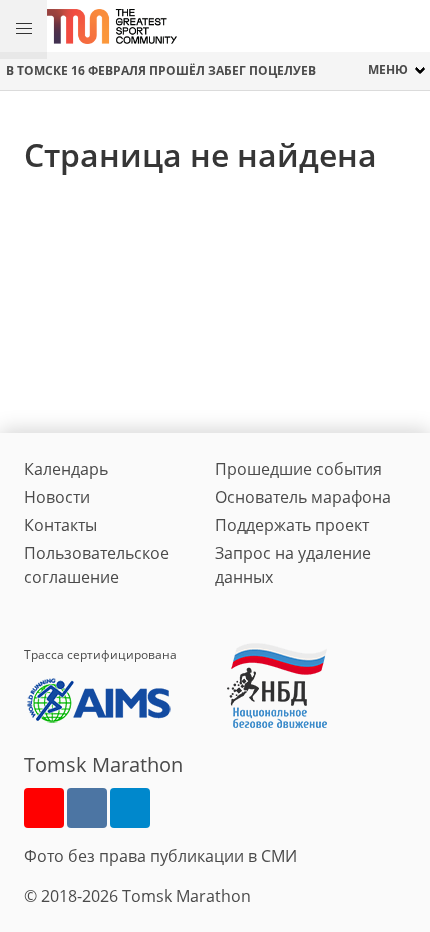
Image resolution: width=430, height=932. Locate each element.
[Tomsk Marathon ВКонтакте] (87, 808)
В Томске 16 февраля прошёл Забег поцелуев (161, 70)
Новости (57, 497)
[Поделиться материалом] (130, 808)
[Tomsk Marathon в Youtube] (44, 808)
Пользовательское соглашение (96, 565)
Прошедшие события (298, 469)
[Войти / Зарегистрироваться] (405, 26)
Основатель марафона (303, 497)
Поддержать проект (292, 525)
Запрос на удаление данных (293, 565)
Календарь (66, 469)
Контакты (60, 525)
